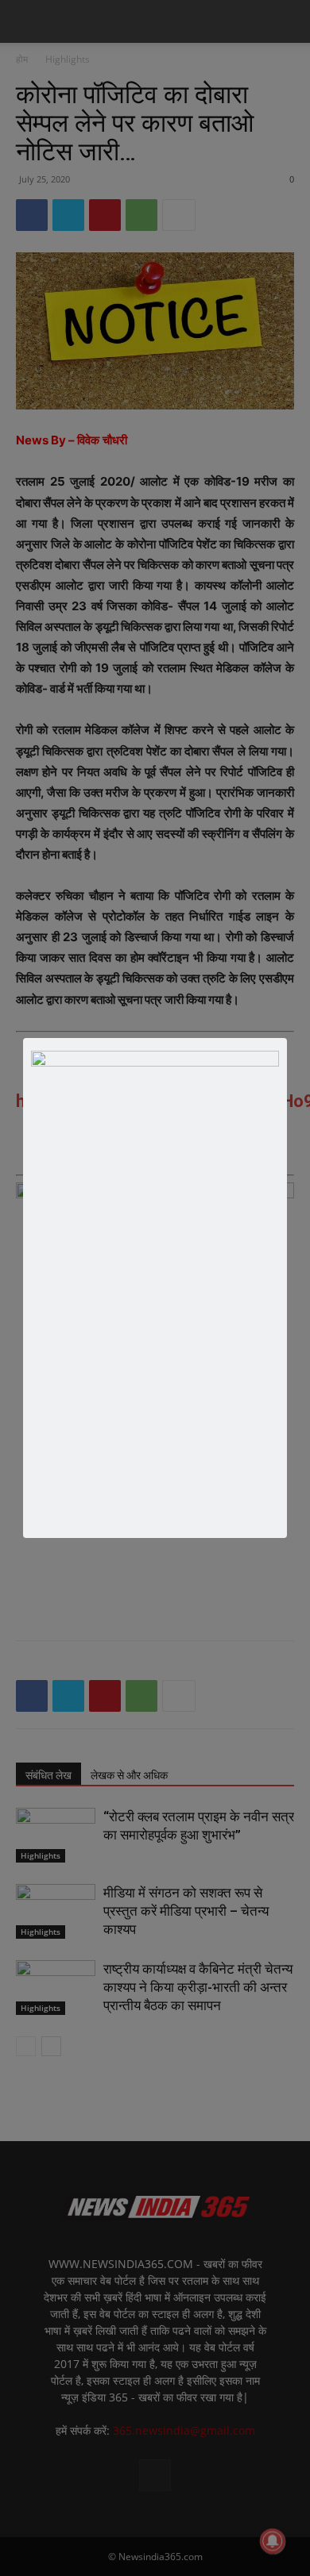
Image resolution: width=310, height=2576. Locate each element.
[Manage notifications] (273, 2541)
